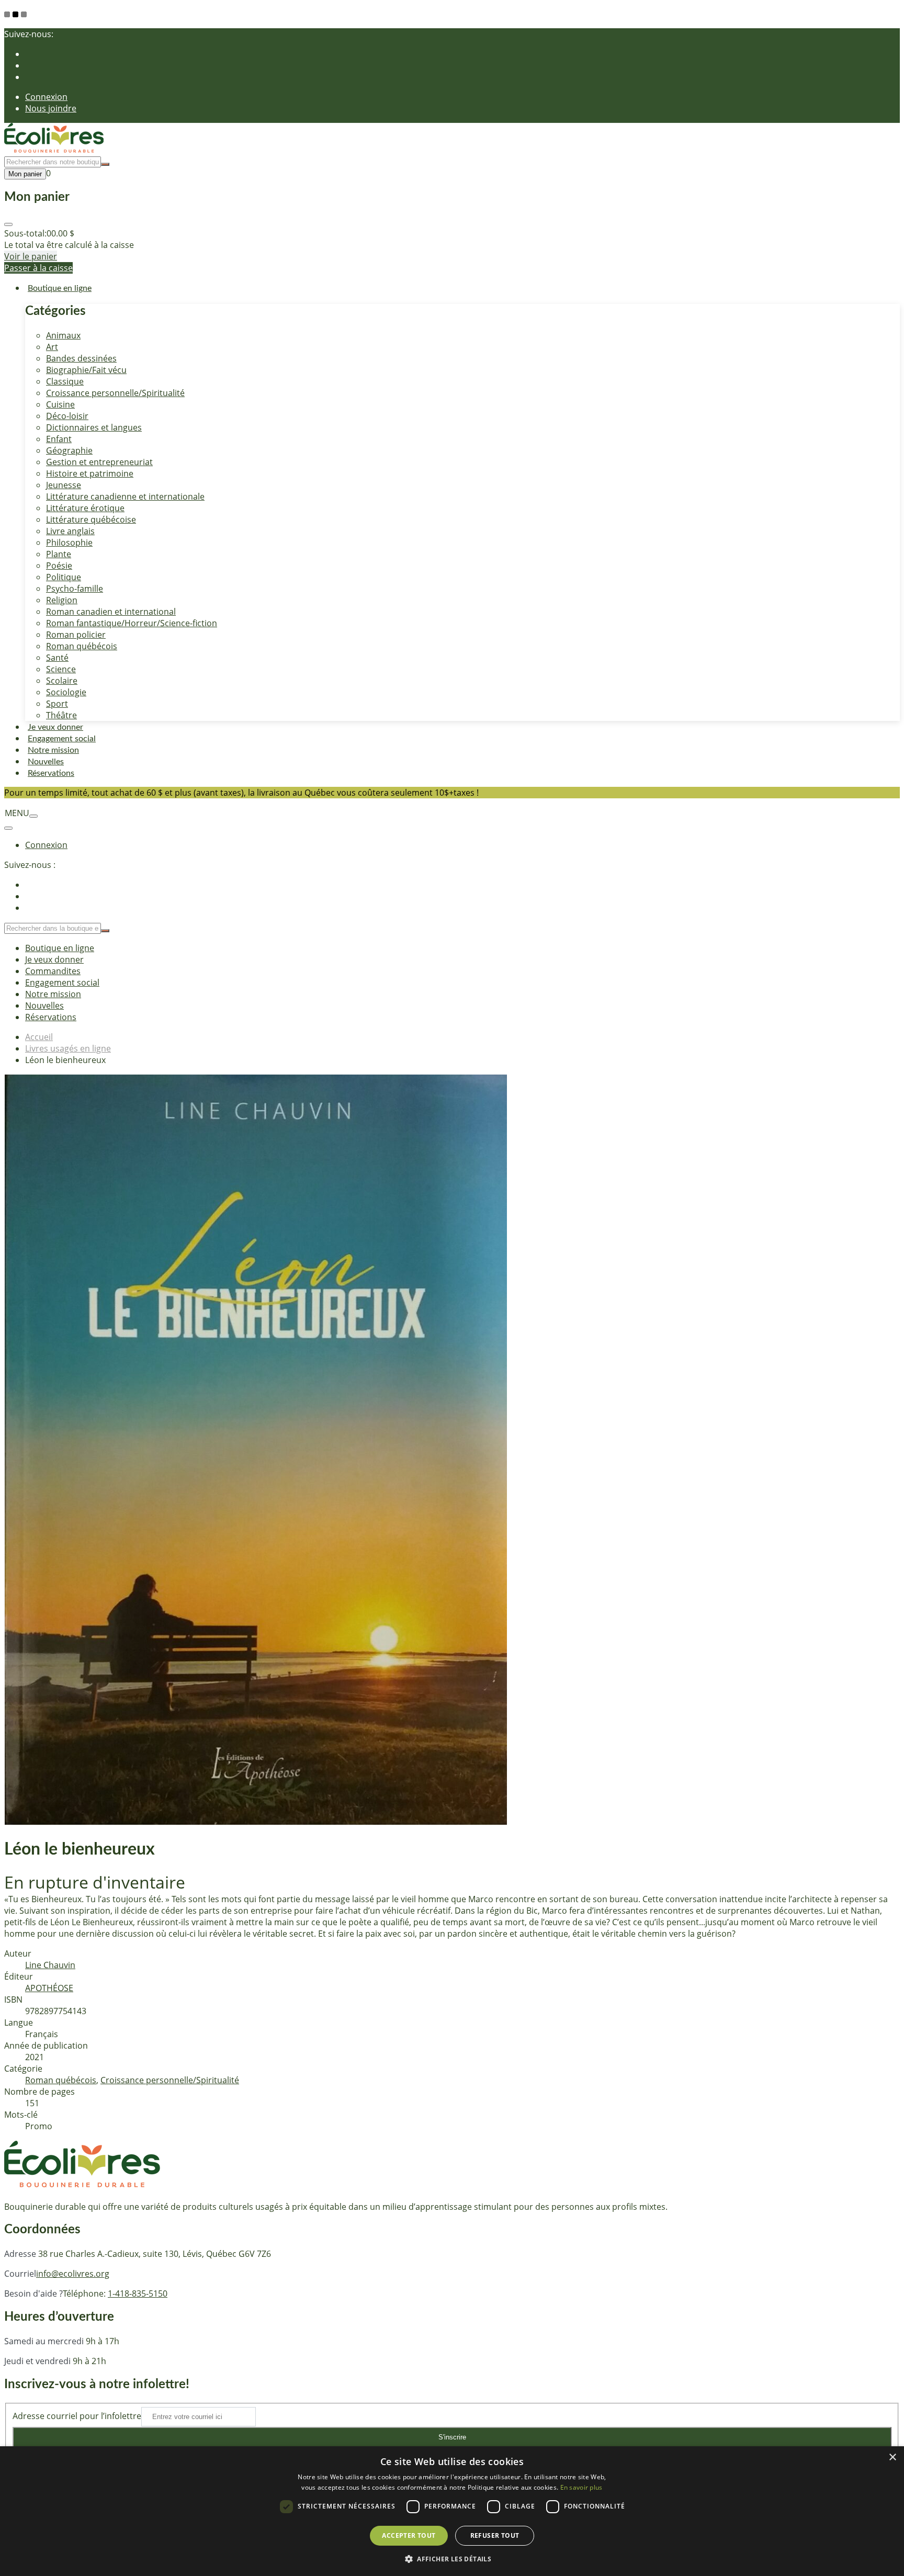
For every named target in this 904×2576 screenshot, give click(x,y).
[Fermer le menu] (8, 828)
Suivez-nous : (30, 865)
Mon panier (25, 174)
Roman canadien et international (111, 612)
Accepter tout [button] (409, 2535)
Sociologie (66, 692)
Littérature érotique (85, 508)
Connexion (46, 97)
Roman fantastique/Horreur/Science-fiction (132, 623)
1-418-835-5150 (138, 2293)
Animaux (63, 335)
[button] (452, 2558)
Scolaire (62, 681)
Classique (65, 381)
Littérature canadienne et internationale (125, 496)
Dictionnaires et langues (94, 427)
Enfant (59, 439)
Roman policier (76, 635)
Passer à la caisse (38, 268)
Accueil (39, 1037)
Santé (57, 658)
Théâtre (61, 715)
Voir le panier (31, 256)
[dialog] (452, 2511)
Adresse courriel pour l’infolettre (77, 2416)
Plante (59, 554)
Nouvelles (46, 762)
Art (52, 347)
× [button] (892, 2458)
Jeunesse (64, 485)
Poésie (59, 566)
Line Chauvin (50, 1965)
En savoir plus (581, 2487)
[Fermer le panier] (8, 224)
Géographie (69, 450)
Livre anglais (70, 531)
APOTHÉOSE (49, 1988)
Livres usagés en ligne (68, 1048)
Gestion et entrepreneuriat (99, 462)
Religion (62, 600)
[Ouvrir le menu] (33, 816)
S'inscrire (452, 2437)
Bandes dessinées (81, 358)
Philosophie (69, 543)
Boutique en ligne (60, 288)
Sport (57, 704)
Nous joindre (51, 108)
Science (61, 669)
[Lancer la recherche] (105, 164)
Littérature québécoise (91, 519)
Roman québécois (82, 646)
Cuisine (60, 404)
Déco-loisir (67, 416)
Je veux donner (55, 727)
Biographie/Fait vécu (86, 370)
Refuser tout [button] (495, 2535)
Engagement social (62, 739)
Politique (64, 577)
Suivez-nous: (29, 34)
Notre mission (53, 750)
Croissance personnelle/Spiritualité (115, 393)
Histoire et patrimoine (90, 473)
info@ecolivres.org (73, 2274)
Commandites (53, 971)
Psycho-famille (75, 589)
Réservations (51, 773)
